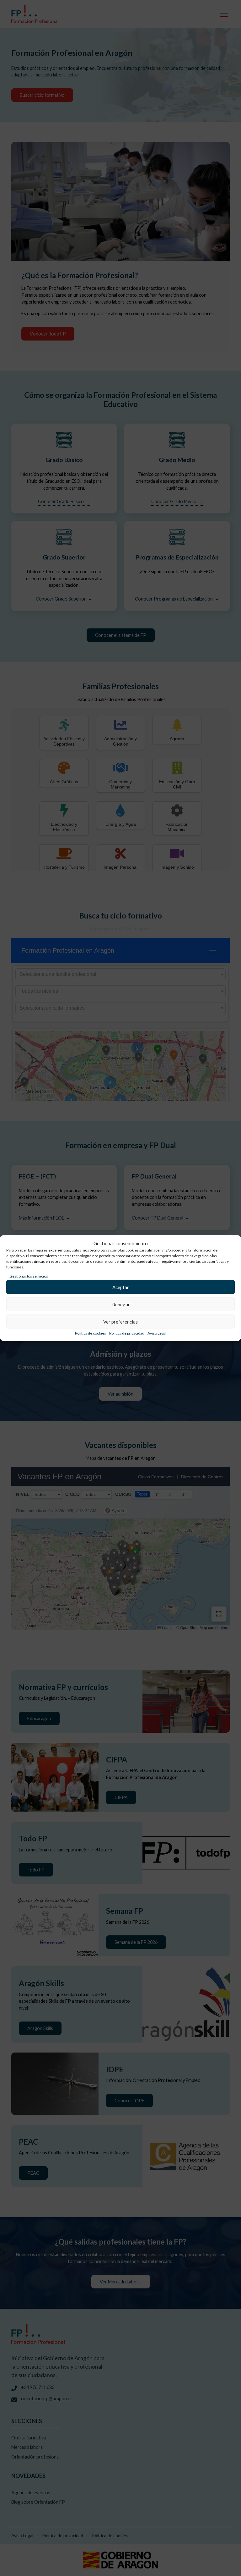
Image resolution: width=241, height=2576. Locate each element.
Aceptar (121, 1287)
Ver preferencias (120, 1321)
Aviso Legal (157, 1333)
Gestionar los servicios (29, 1276)
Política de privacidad (127, 1333)
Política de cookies (91, 1333)
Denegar (121, 1304)
